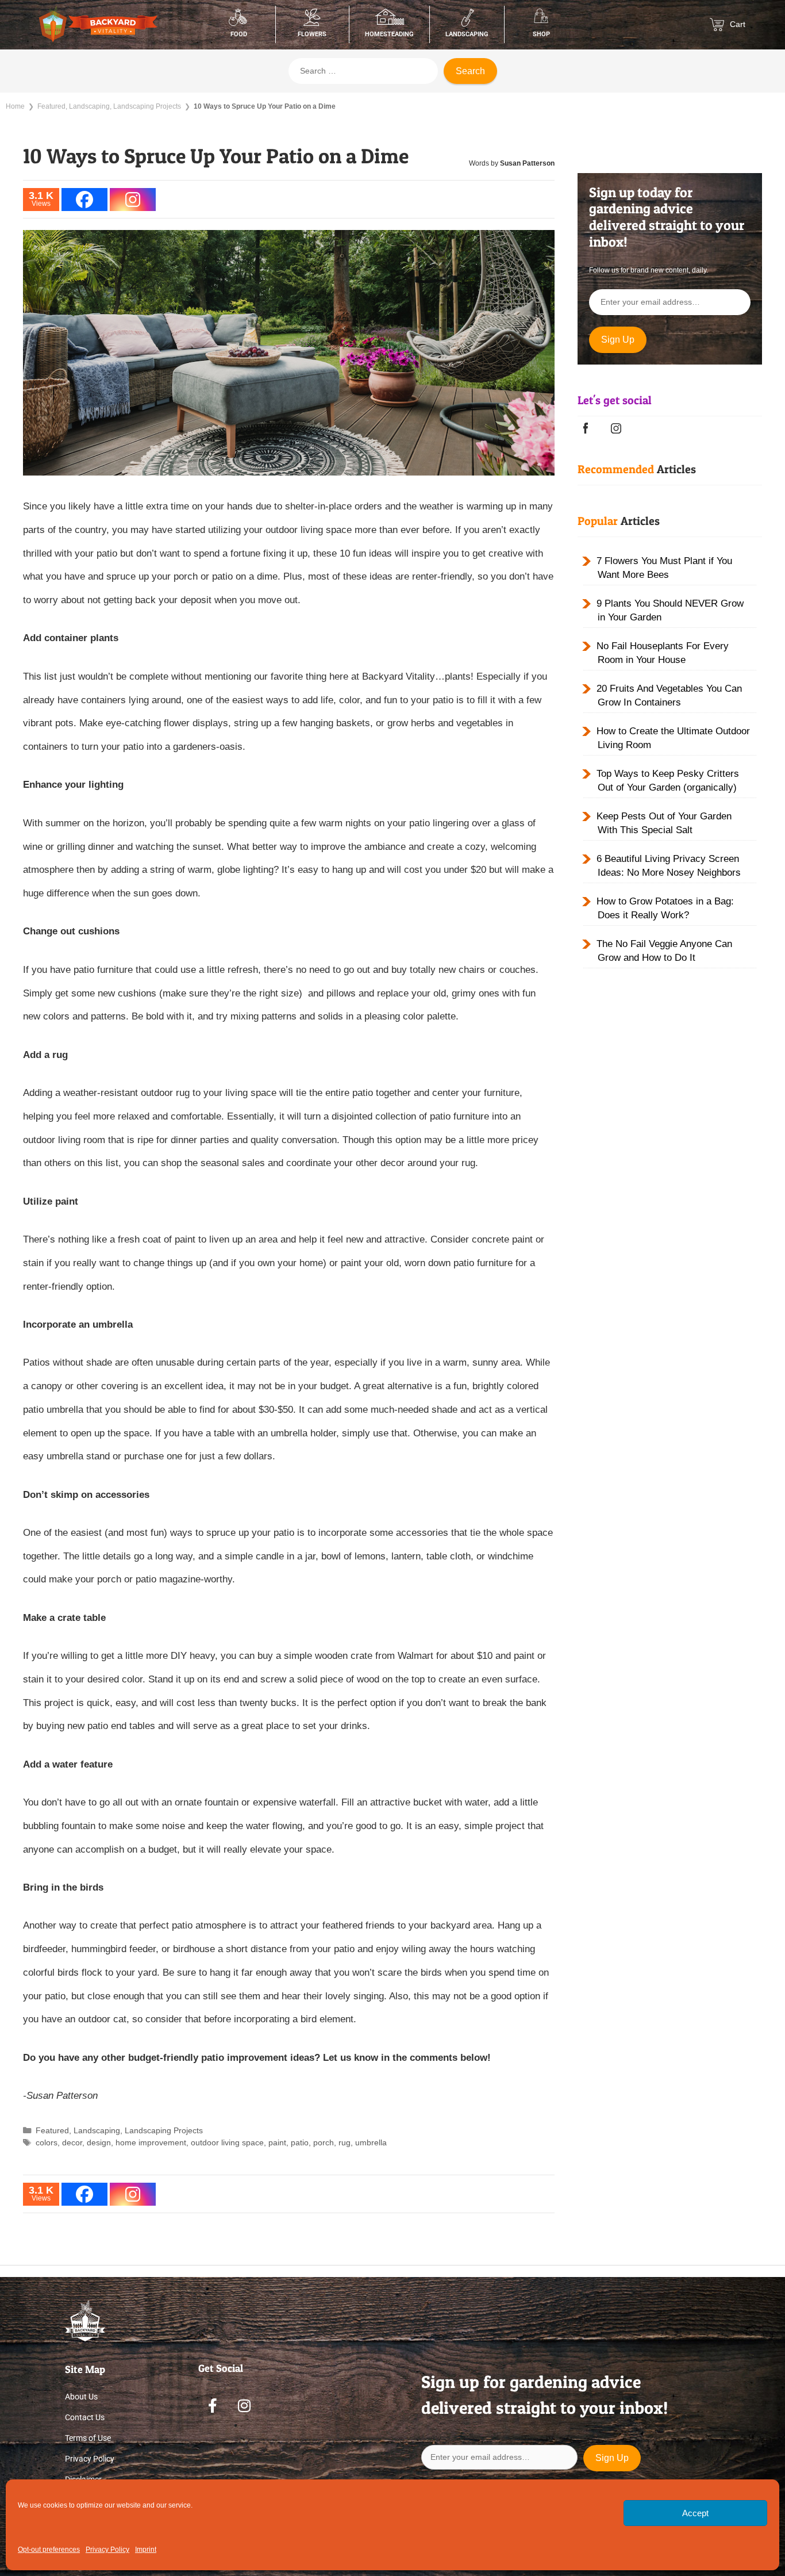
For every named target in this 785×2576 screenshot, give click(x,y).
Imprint (146, 2550)
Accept (695, 2513)
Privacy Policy (107, 2550)
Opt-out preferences (49, 2550)
